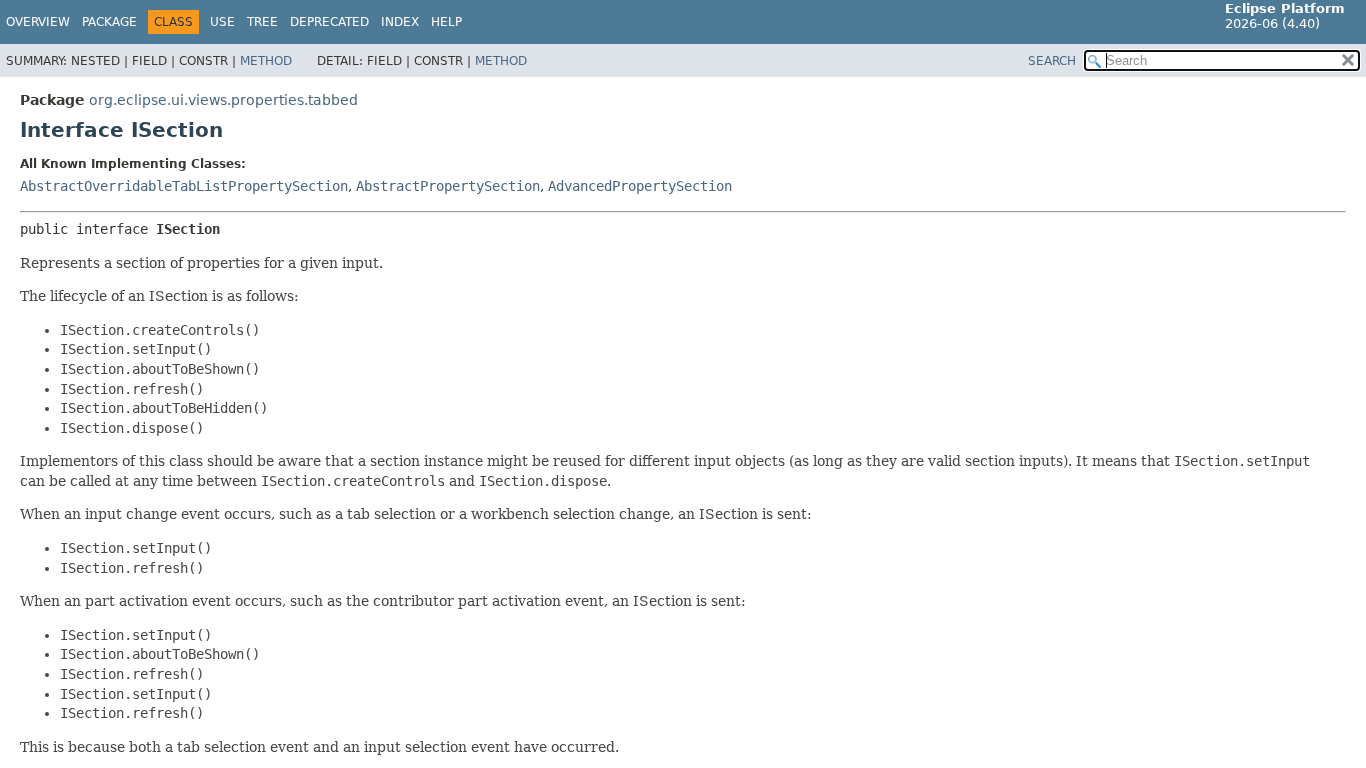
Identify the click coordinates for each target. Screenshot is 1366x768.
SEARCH (1052, 61)
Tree (262, 22)
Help (446, 22)
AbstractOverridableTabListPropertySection (184, 186)
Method (266, 61)
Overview (38, 22)
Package (109, 22)
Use (222, 22)
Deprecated (329, 22)
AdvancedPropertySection (640, 186)
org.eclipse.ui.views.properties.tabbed (223, 100)
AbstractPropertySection (448, 186)
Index (400, 22)
